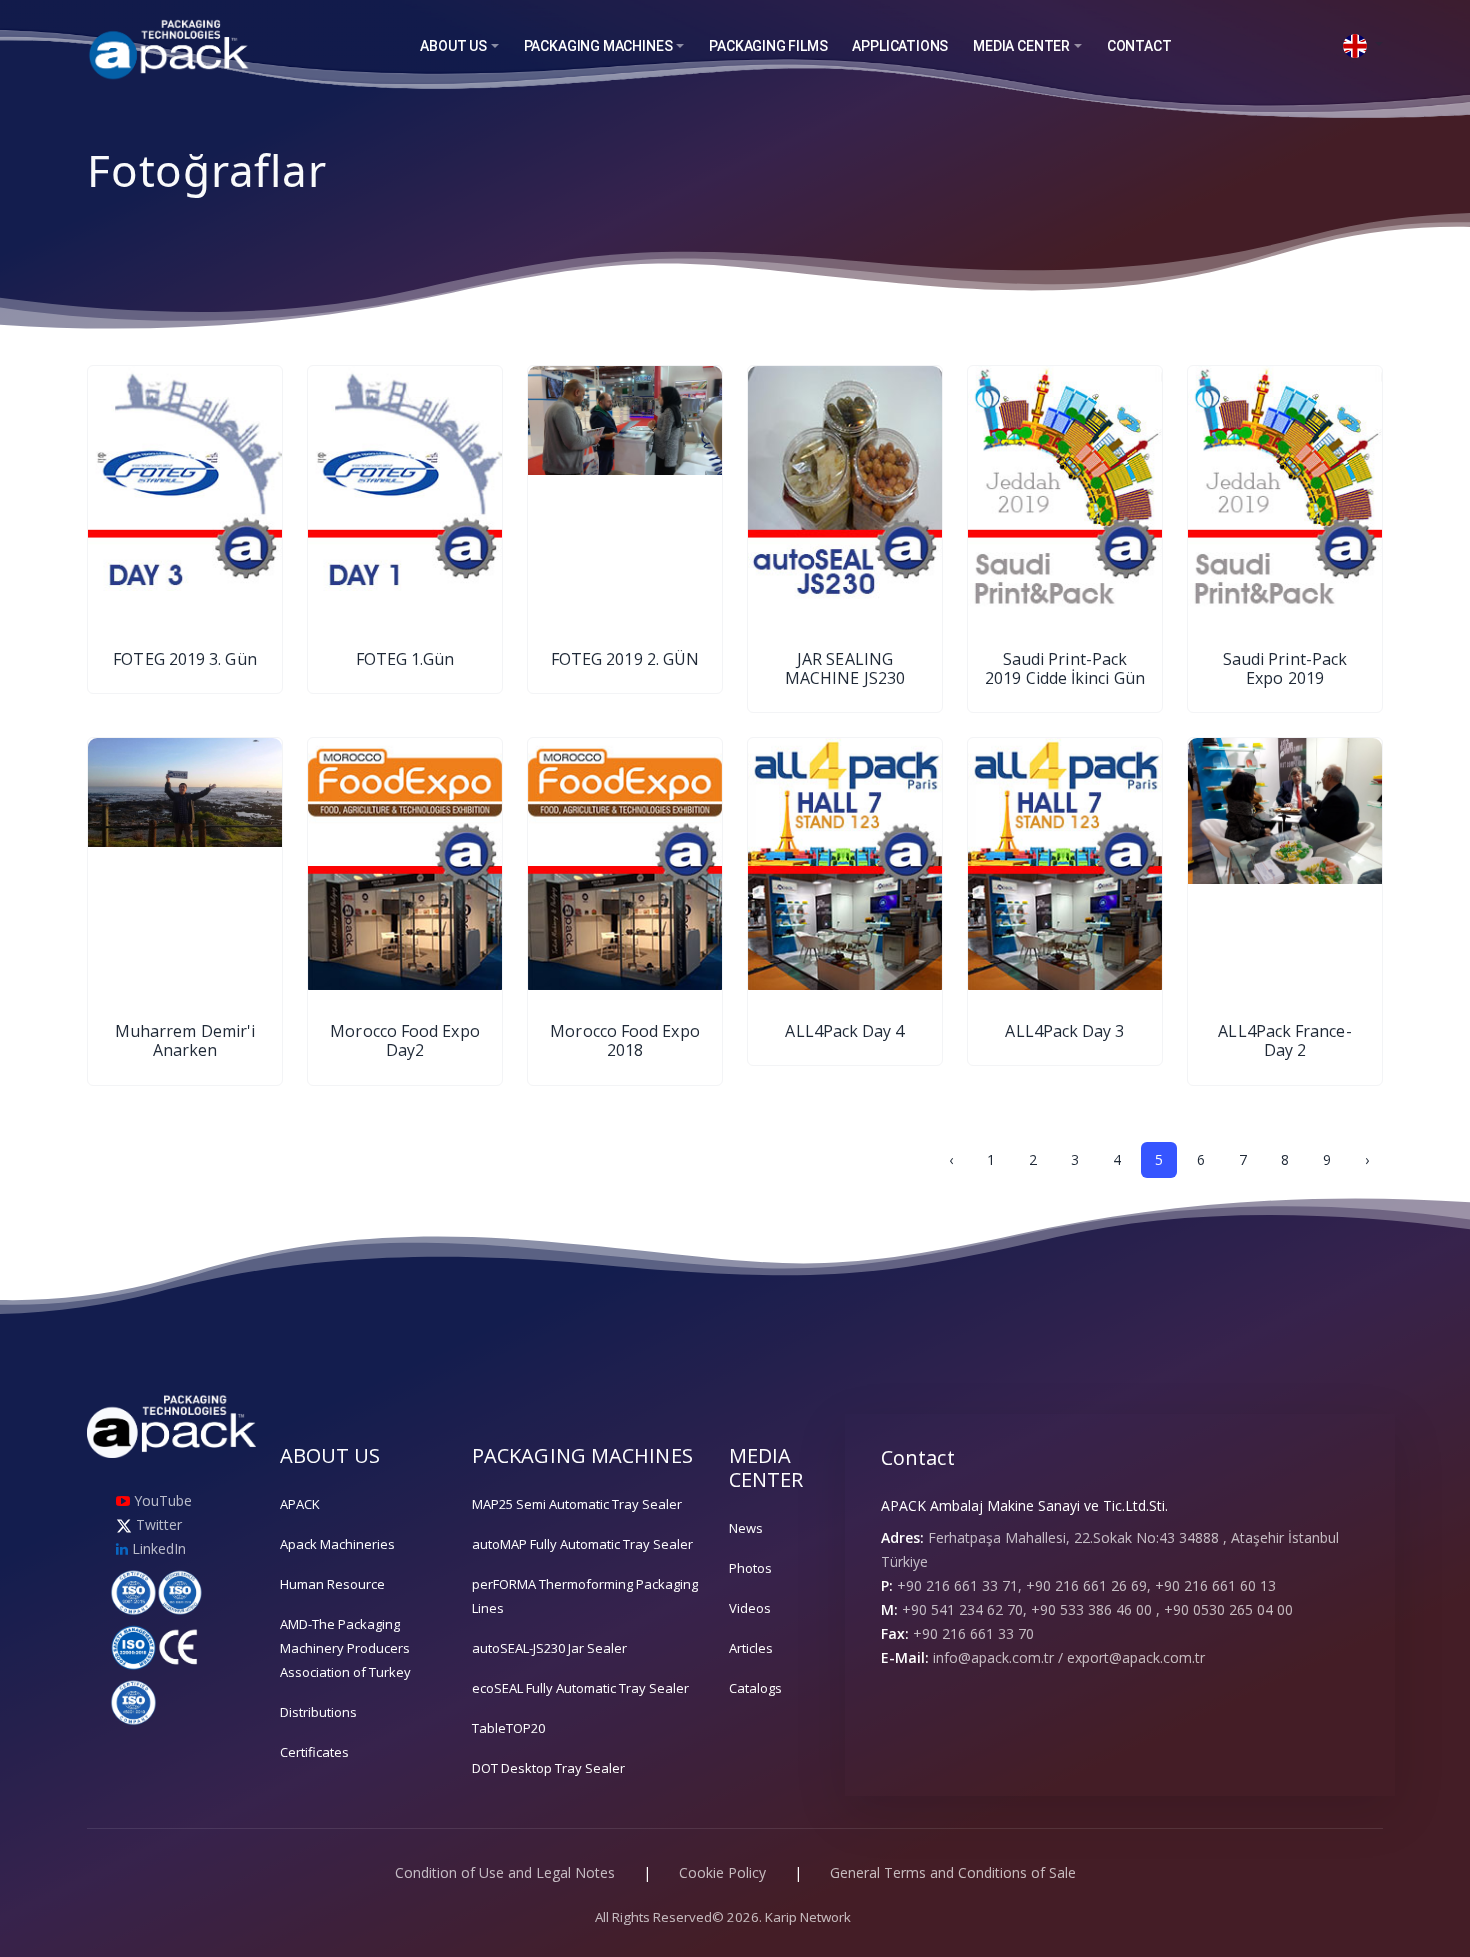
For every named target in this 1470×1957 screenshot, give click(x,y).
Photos (750, 1568)
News (746, 1528)
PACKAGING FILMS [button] (768, 46)
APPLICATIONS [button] (900, 46)
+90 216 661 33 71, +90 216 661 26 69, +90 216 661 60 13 (1086, 1585)
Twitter (157, 1524)
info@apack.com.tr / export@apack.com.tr (1069, 1657)
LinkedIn (157, 1548)
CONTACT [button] (1139, 46)
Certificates (314, 1752)
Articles (751, 1648)
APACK (300, 1504)
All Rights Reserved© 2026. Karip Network (723, 1917)
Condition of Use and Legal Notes (505, 1872)
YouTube (161, 1500)
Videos (750, 1608)
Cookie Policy (722, 1872)
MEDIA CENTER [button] (1021, 46)
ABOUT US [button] (453, 46)
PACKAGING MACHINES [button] (598, 46)
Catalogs (755, 1688)
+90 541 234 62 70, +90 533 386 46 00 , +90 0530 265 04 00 (1097, 1609)
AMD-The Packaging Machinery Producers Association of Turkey (345, 1648)
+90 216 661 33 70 (973, 1633)
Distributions (318, 1712)
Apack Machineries (337, 1544)
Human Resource (332, 1584)
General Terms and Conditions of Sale (953, 1872)
